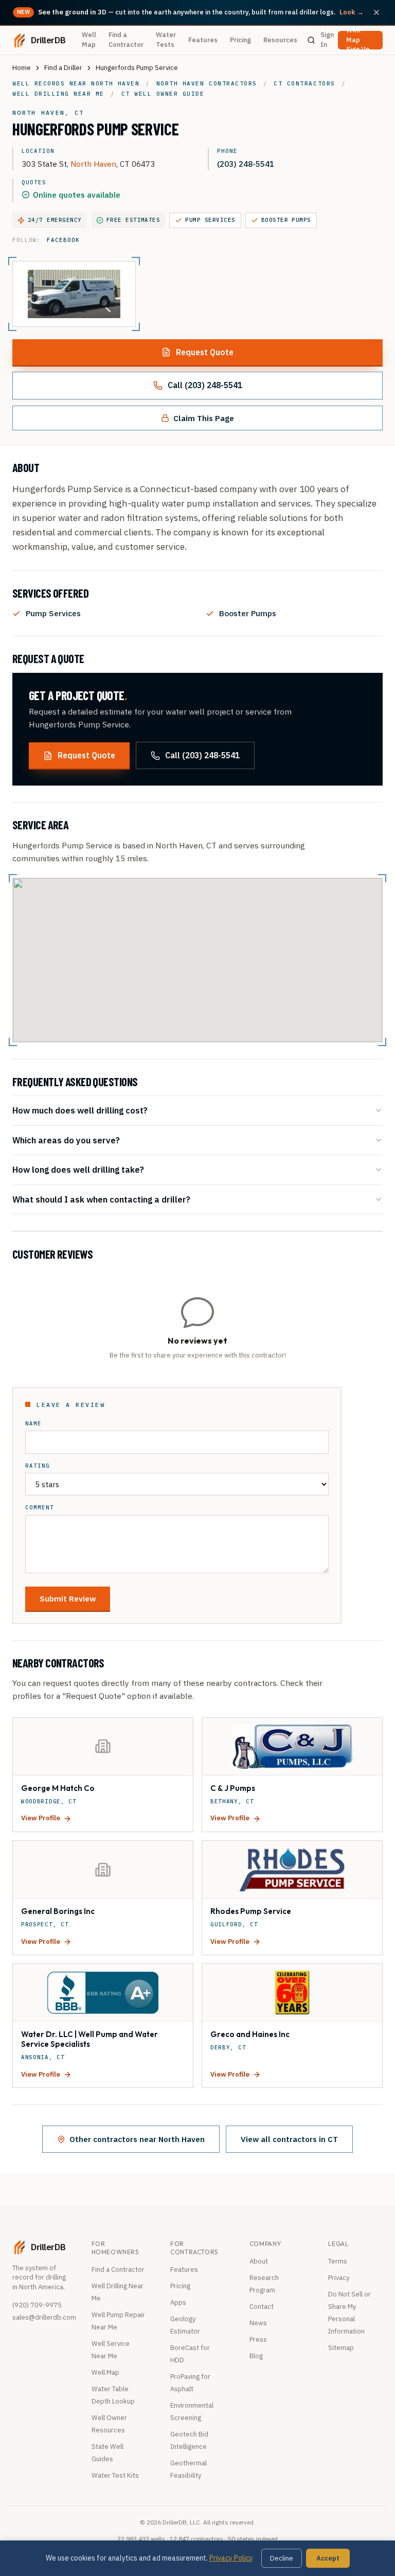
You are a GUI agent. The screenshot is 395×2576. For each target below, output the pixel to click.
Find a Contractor (126, 40)
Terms (338, 2261)
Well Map (89, 40)
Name (33, 1424)
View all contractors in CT (289, 2139)
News (258, 2323)
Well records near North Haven (76, 83)
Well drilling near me (58, 94)
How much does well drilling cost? (80, 1110)
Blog (256, 2356)
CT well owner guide (163, 94)
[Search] (311, 40)
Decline (282, 2558)
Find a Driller (63, 68)
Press (258, 2339)
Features (203, 40)
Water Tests (166, 40)
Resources (280, 40)
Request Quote (205, 352)
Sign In (327, 40)
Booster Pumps (286, 220)
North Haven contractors (207, 83)
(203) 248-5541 (246, 164)
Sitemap (341, 2348)
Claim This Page (204, 418)
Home (22, 68)
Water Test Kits (115, 2475)
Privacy (339, 2278)
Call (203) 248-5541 (205, 385)
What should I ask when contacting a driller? (101, 1199)
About (259, 2261)
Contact (262, 2307)
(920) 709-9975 (37, 2305)
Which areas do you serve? (66, 1140)
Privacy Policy (231, 2558)
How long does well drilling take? (78, 1169)
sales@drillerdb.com (44, 2317)
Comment (40, 1508)
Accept (328, 2558)
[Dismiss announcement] (376, 12)
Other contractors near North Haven (137, 2139)
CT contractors (304, 83)
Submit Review (68, 1598)
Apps (178, 2302)
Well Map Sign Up (358, 40)
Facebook (63, 240)
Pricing (240, 40)
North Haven (93, 164)
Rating (38, 1466)
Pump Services (210, 220)
